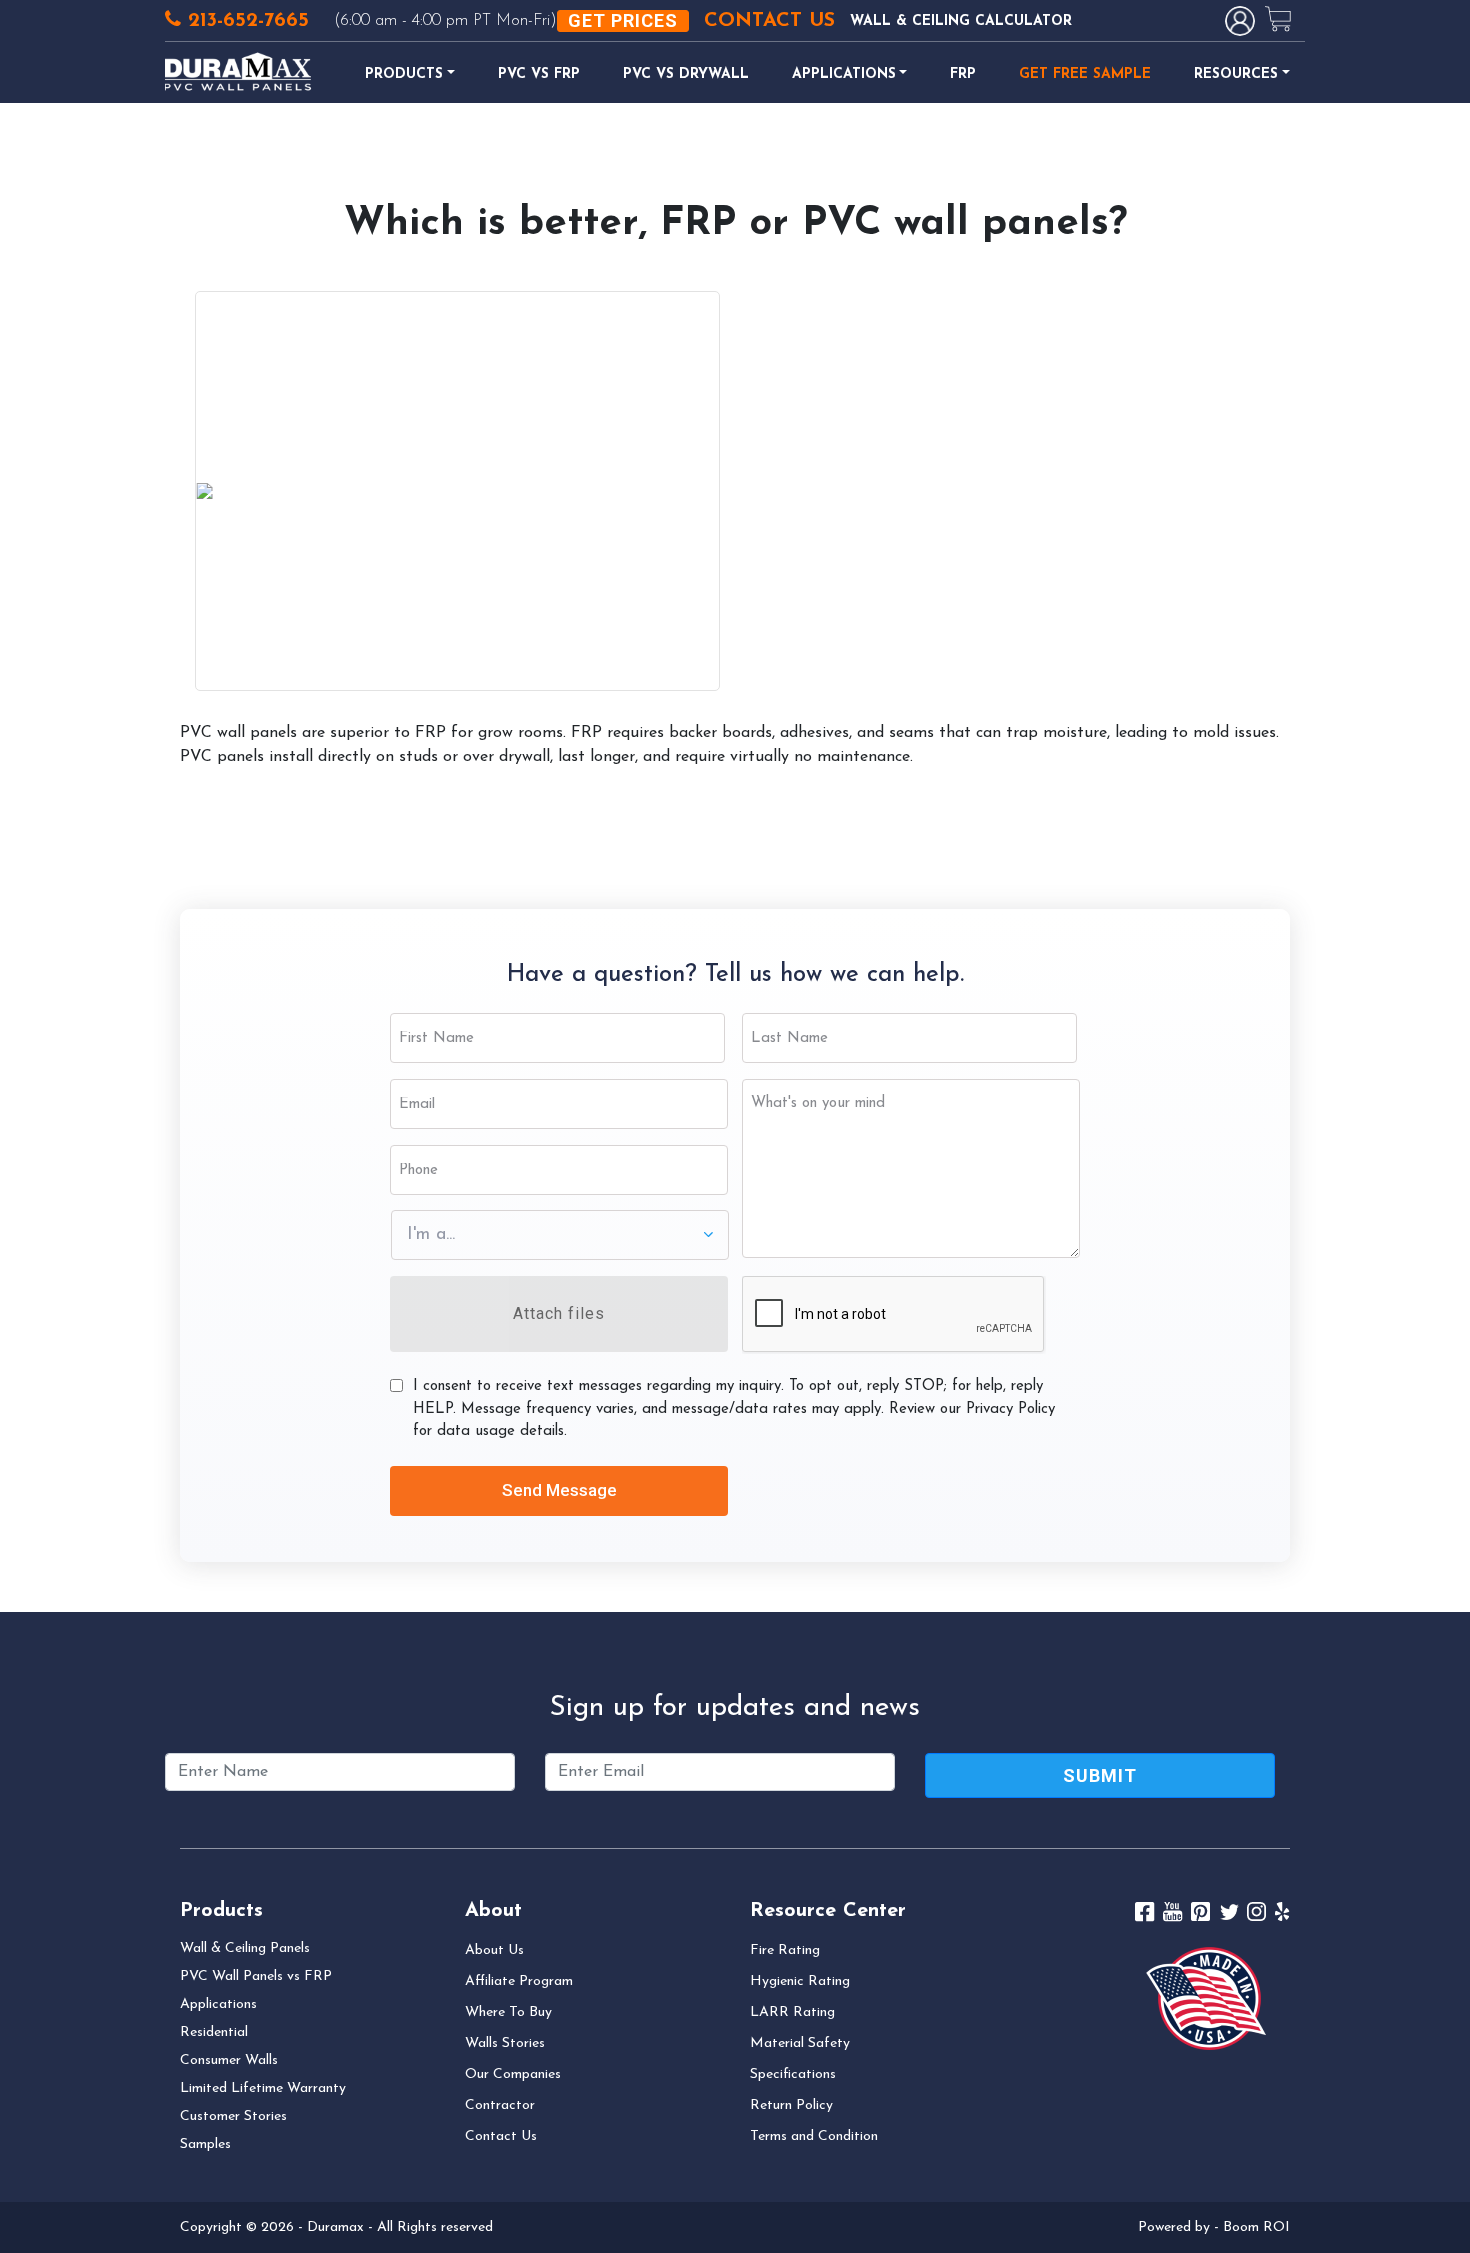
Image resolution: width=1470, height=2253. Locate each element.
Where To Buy (508, 2012)
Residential (214, 2032)
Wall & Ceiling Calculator (961, 21)
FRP (963, 74)
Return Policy (791, 2105)
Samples (205, 2144)
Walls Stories (505, 2043)
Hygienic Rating (800, 1981)
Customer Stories (233, 2116)
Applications (218, 2004)
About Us (494, 1950)
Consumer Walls (229, 2060)
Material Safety (800, 2043)
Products (404, 74)
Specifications (793, 2074)
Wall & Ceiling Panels (245, 1948)
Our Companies (513, 2074)
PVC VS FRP (539, 74)
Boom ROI (1256, 2227)
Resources (1236, 74)
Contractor (500, 2105)
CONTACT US (769, 21)
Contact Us (501, 2136)
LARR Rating (792, 2012)
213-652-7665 (245, 21)
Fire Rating (785, 1950)
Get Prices (623, 20)
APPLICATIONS (844, 74)
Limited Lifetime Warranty (263, 2088)
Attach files (559, 1313)
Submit (1100, 1775)
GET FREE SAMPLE (1085, 74)
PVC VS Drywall (686, 74)
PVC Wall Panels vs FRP (256, 1976)
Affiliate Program (519, 1981)
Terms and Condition (814, 2136)
